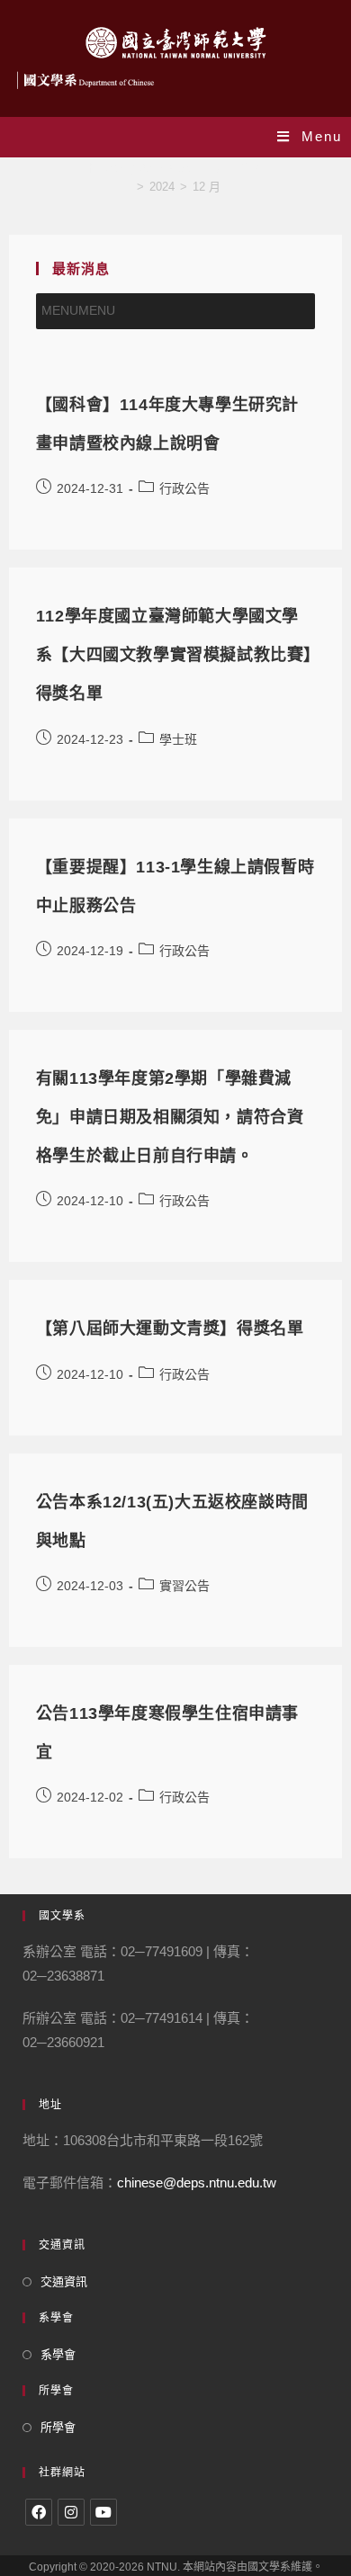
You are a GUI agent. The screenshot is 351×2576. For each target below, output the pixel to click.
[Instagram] (71, 2512)
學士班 (178, 739)
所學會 (58, 2427)
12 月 (207, 187)
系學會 (58, 2354)
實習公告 (184, 1586)
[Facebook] (39, 2512)
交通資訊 (64, 2281)
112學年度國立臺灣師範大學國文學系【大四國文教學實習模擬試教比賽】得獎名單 (174, 655)
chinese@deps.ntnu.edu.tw (197, 2182)
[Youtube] (103, 2512)
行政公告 (184, 488)
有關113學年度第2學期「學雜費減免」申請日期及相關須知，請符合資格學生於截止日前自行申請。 (170, 1117)
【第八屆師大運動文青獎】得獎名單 (170, 1328)
